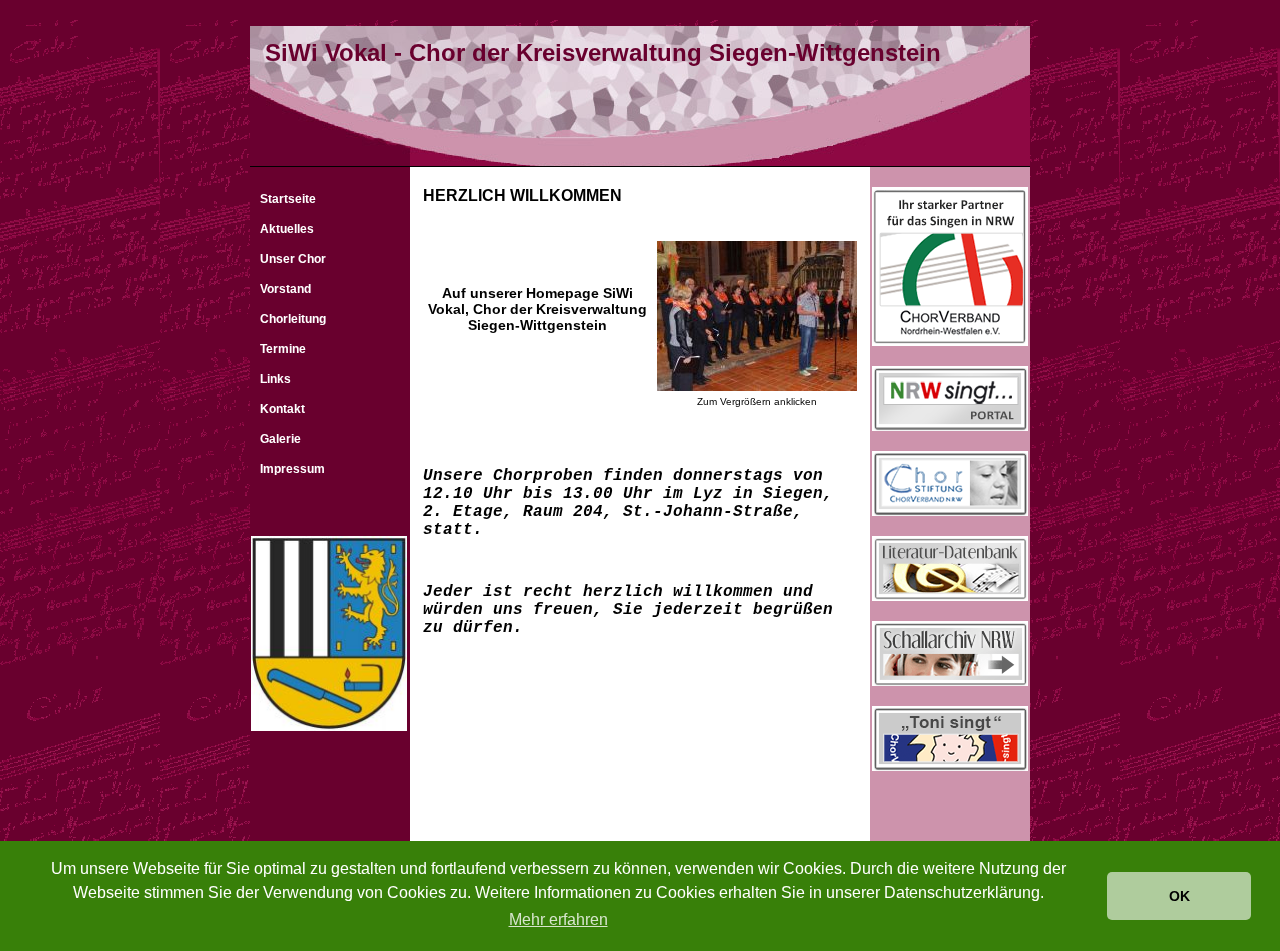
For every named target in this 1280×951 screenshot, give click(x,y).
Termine (283, 349)
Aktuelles (287, 229)
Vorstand (285, 289)
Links (275, 379)
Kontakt (282, 409)
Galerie (280, 439)
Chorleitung (293, 319)
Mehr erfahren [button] (558, 919)
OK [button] (1179, 896)
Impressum (292, 469)
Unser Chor (293, 259)
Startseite (288, 199)
